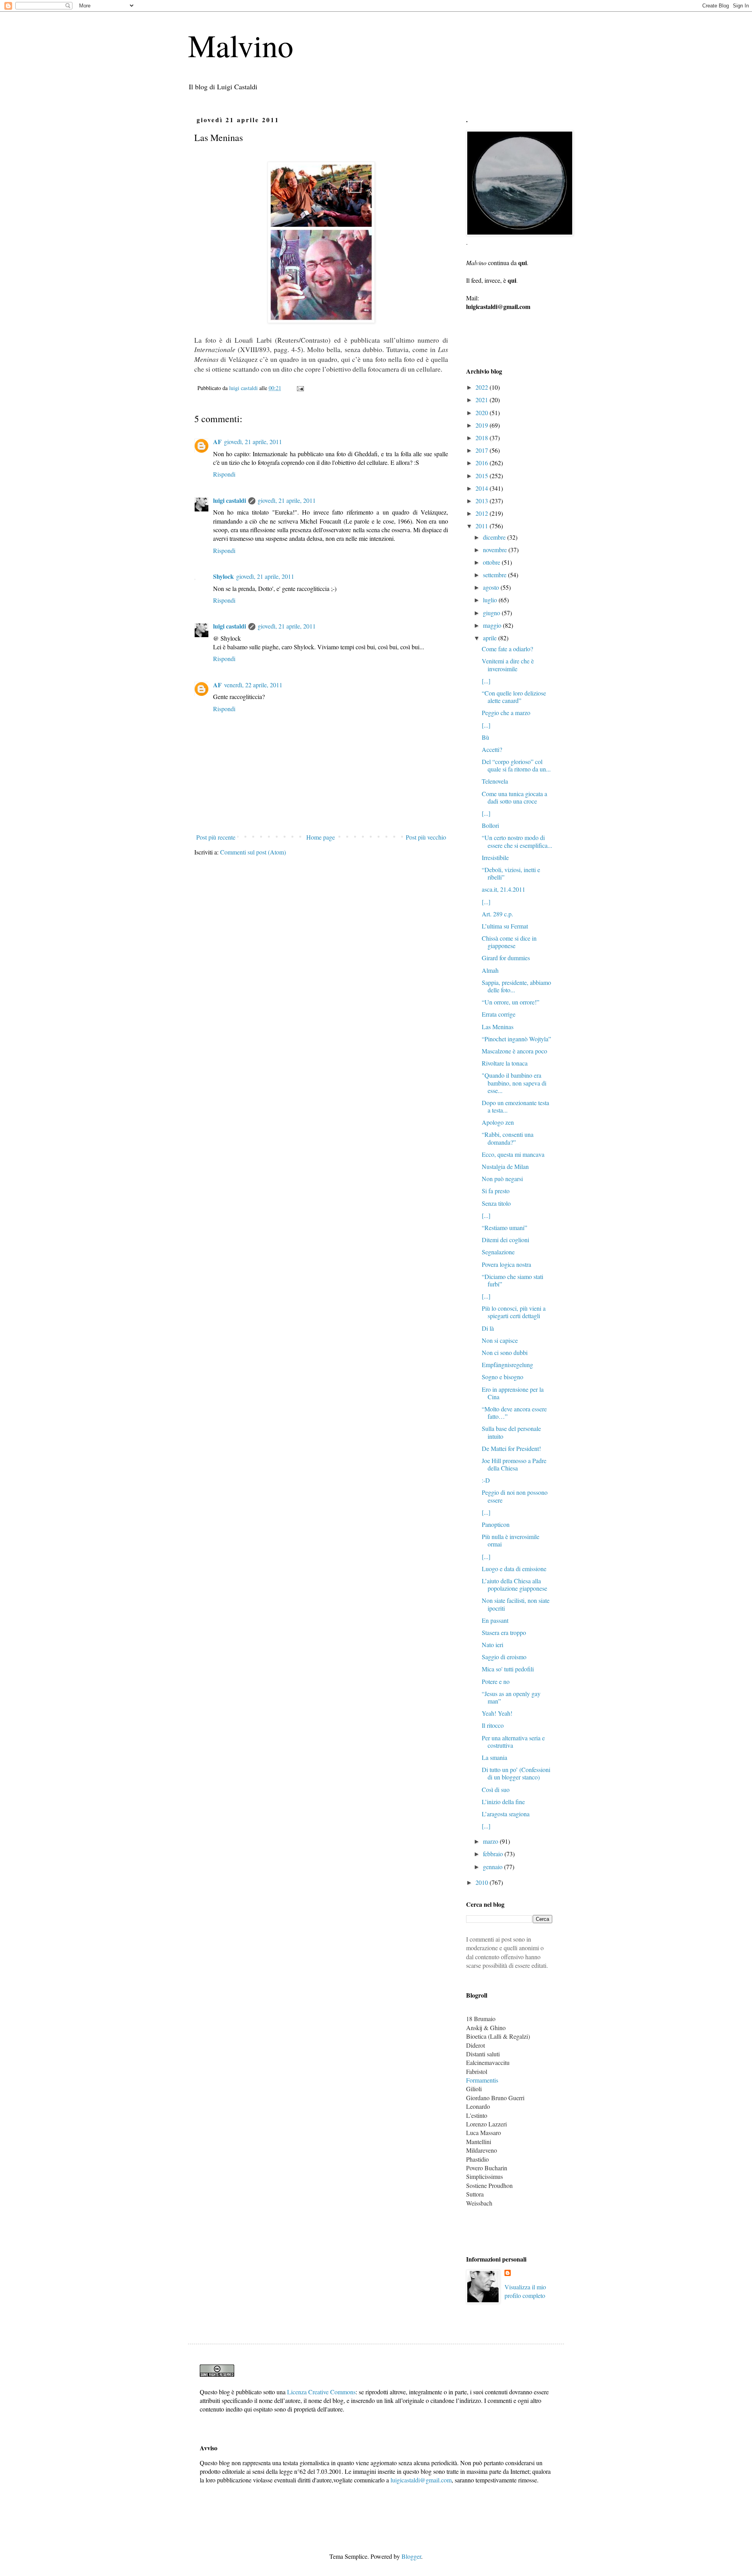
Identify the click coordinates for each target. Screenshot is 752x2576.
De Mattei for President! (511, 1448)
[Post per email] (300, 388)
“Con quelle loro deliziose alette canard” (514, 697)
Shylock (223, 576)
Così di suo (496, 1789)
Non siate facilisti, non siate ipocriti (516, 1604)
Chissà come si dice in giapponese (509, 942)
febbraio (494, 1854)
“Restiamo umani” (504, 1227)
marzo (491, 1841)
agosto (492, 587)
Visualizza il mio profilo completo (525, 2291)
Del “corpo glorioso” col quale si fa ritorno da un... (516, 765)
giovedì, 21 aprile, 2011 (253, 442)
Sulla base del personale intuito (511, 1432)
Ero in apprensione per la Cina (513, 1393)
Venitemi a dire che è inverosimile (508, 665)
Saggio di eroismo (504, 1657)
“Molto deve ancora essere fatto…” (514, 1413)
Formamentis (482, 2080)
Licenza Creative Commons (321, 2392)
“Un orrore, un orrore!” (511, 1002)
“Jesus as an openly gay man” (511, 1697)
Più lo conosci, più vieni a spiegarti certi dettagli (514, 1312)
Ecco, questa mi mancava (513, 1154)
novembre (496, 550)
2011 (483, 526)
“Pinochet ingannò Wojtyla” (516, 1039)
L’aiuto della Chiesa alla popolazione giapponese (514, 1584)
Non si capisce (500, 1340)
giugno (492, 613)
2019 (483, 425)
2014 (483, 488)
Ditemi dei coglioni (505, 1240)
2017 (483, 450)
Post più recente (216, 837)
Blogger (411, 2556)
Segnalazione (498, 1252)
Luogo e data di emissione (514, 1569)
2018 (483, 438)
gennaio (493, 1867)
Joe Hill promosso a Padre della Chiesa (514, 1464)
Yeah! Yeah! (497, 1713)
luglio (491, 600)
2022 (483, 387)
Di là (488, 1328)
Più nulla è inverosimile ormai (511, 1540)
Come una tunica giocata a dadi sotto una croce (514, 797)
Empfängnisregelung (507, 1365)
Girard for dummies (506, 958)
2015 (483, 476)
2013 (483, 501)
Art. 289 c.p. (497, 914)
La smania (494, 1757)
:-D (486, 1480)
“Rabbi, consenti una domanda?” (508, 1138)
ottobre (492, 562)
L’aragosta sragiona (506, 1814)
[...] (486, 681)
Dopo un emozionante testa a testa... (515, 1106)
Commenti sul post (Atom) (253, 852)
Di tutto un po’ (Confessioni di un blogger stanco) (516, 1773)
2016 (483, 463)
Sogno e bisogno (503, 1377)
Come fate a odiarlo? (507, 649)
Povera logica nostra (506, 1264)
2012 (483, 513)
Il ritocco (493, 1725)
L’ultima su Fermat (505, 926)
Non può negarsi (502, 1179)
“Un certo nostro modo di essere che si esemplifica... (517, 841)
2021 (483, 400)
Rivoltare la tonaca (505, 1063)
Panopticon (496, 1524)
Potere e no (496, 1681)
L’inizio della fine (503, 1802)
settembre (495, 575)
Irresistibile (495, 857)
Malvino (241, 45)
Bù (485, 737)
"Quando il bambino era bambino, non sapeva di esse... (514, 1083)
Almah (490, 970)
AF (217, 442)
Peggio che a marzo (506, 713)
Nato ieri (493, 1645)
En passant (495, 1620)
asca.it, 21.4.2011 (503, 889)
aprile (491, 638)
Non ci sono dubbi (505, 1352)
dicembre (495, 537)
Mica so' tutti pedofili (508, 1669)
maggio (493, 625)
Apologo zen (498, 1122)
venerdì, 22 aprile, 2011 (253, 685)
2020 (483, 413)
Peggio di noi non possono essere (515, 1496)
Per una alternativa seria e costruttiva (513, 1741)
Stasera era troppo (504, 1632)
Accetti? (492, 749)
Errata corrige (499, 1014)
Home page (321, 837)
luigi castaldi (230, 500)
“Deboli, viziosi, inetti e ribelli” (511, 873)
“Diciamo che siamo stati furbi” (512, 1280)
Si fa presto (496, 1191)
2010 (483, 1882)
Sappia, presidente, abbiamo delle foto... (516, 986)
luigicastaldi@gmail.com (421, 2480)
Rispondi (224, 474)
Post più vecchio (426, 837)
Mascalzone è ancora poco (514, 1051)
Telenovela (495, 781)
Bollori (490, 825)
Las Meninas (498, 1027)
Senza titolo (496, 1203)
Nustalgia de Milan (505, 1166)
